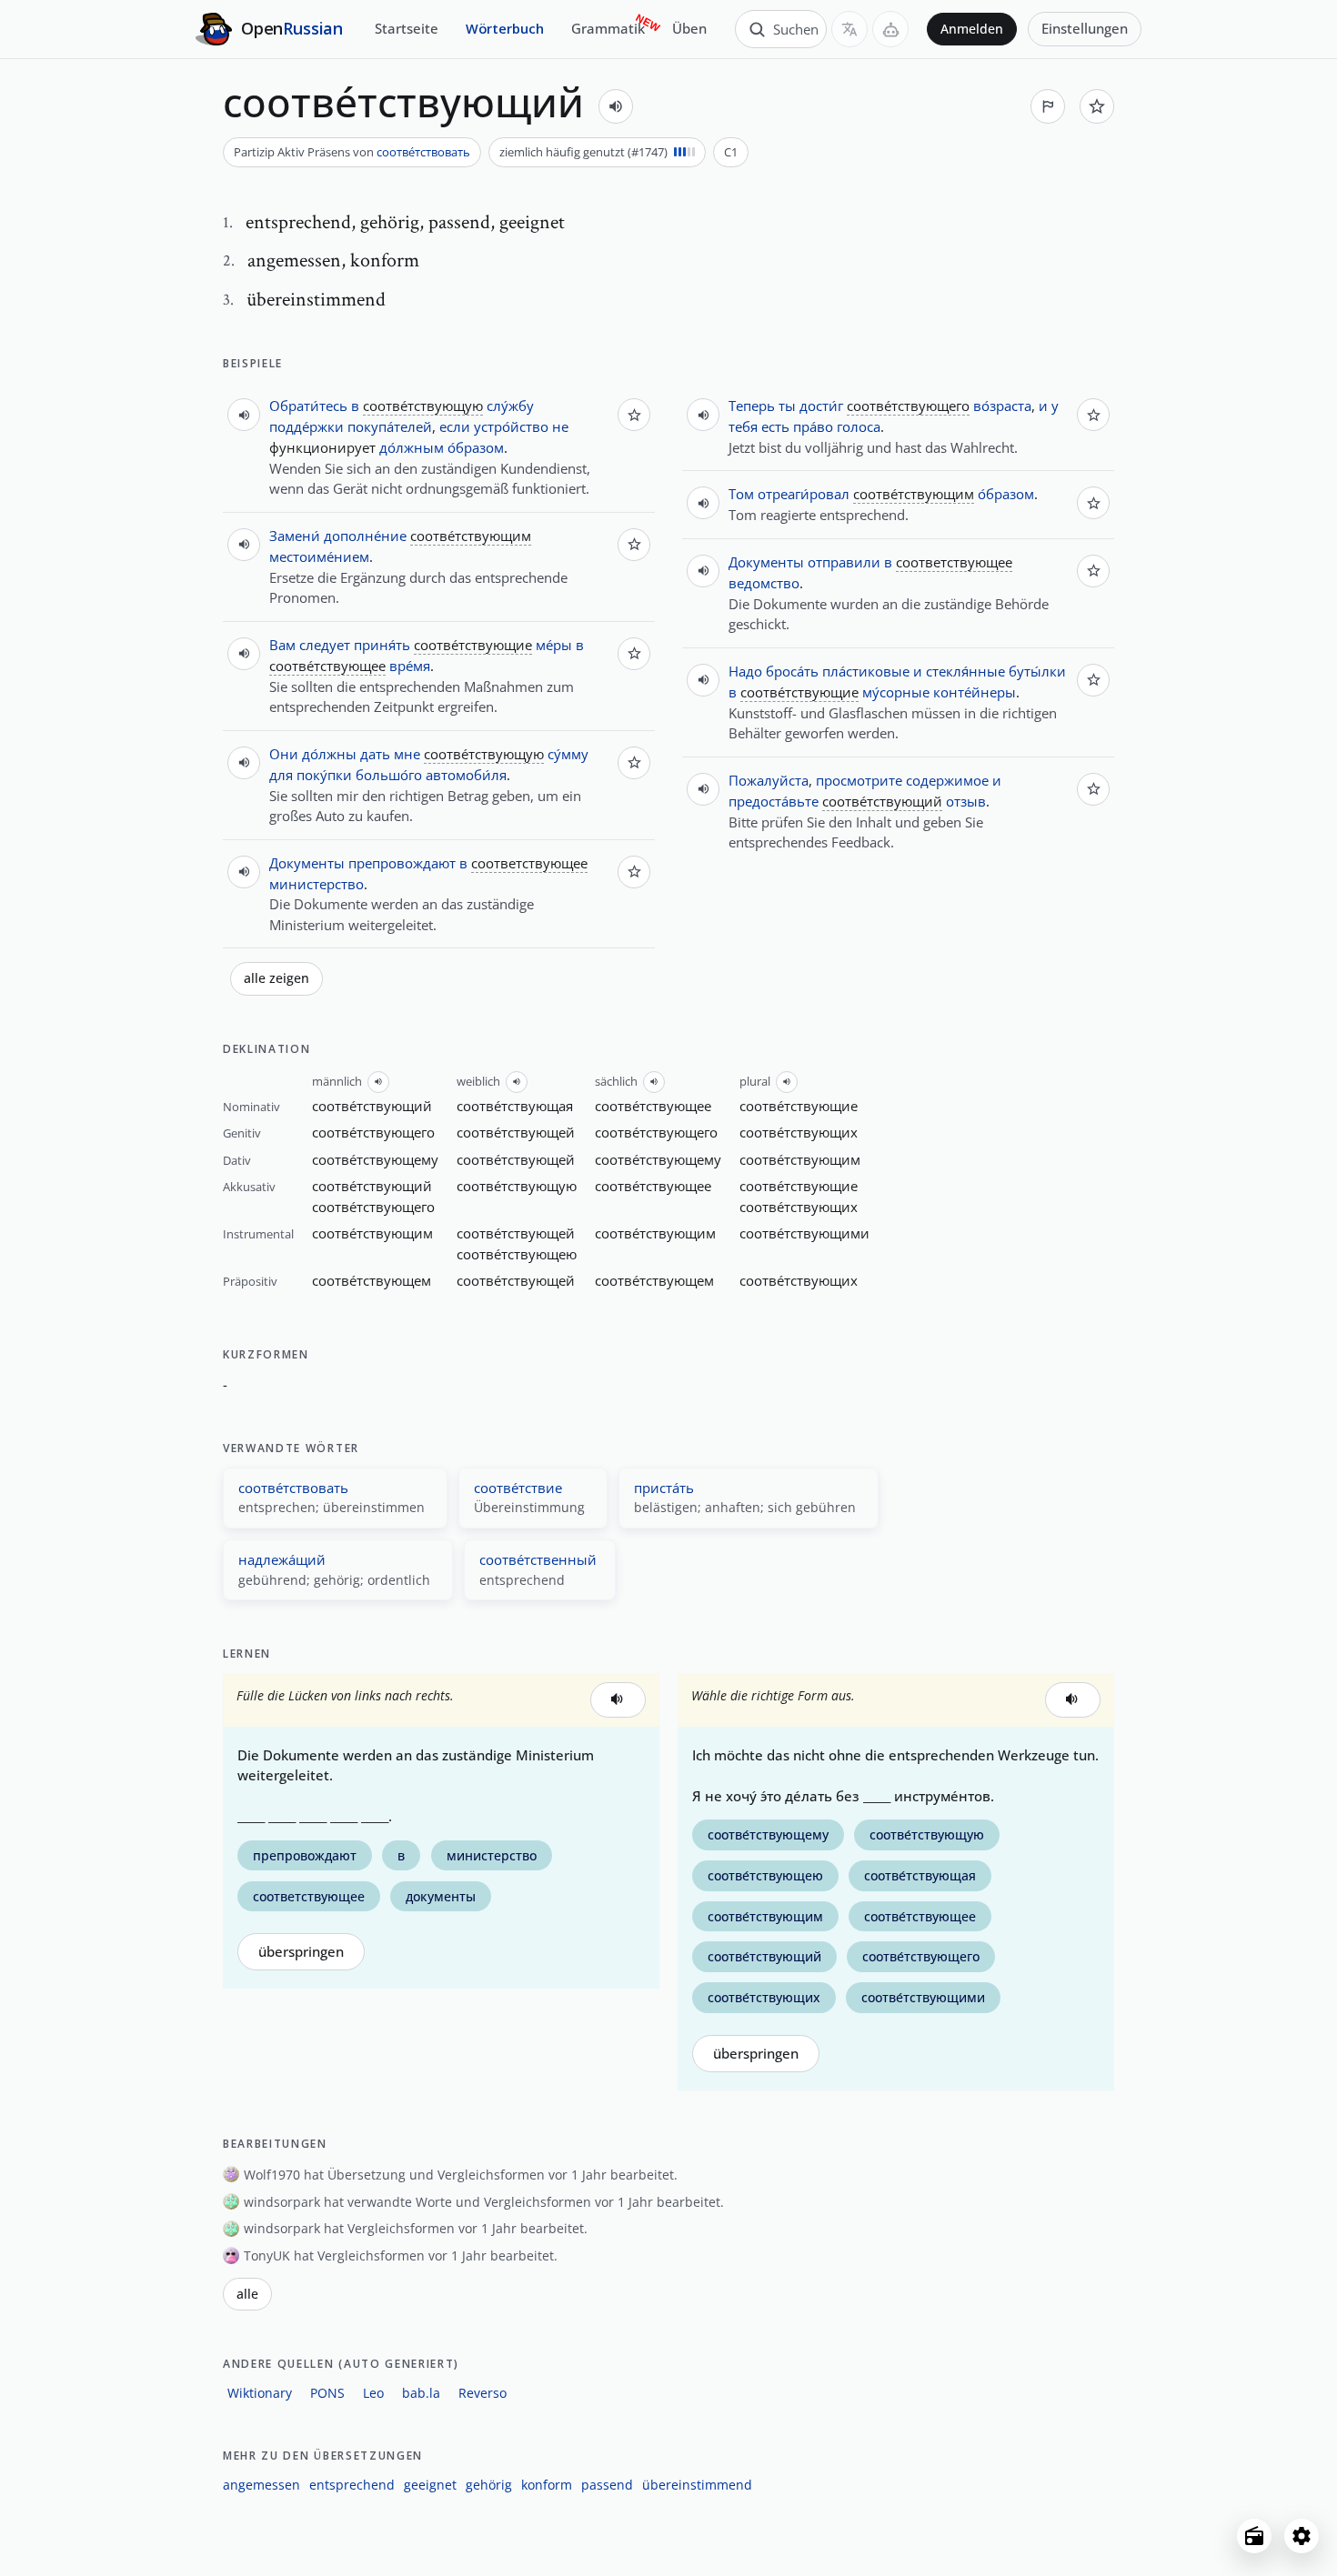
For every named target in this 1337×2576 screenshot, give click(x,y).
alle (247, 2294)
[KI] (890, 29)
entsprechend (352, 2485)
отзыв (966, 801)
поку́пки (324, 775)
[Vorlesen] (616, 106)
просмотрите (859, 780)
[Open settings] (1302, 2536)
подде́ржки (307, 426)
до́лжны (329, 754)
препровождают (402, 863)
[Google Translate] (849, 29)
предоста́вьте (774, 801)
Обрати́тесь (308, 406)
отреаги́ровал (804, 494)
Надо (745, 671)
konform (547, 2485)
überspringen (301, 1952)
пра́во (813, 426)
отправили (844, 562)
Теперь (752, 406)
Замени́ (295, 536)
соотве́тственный (538, 1559)
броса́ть (792, 671)
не (560, 426)
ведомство (764, 583)
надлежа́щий (282, 1559)
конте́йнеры (975, 692)
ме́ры (554, 645)
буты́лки (1037, 671)
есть (775, 426)
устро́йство (511, 426)
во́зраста (1002, 406)
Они (284, 754)
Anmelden (972, 29)
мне (407, 754)
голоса (859, 426)
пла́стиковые (866, 671)
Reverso (483, 2393)
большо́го (389, 775)
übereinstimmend (697, 2485)
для (281, 775)
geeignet (430, 2485)
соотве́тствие (518, 1488)
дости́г (821, 406)
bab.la (421, 2393)
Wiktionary (260, 2393)
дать (375, 754)
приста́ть (664, 1488)
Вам (282, 645)
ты (787, 406)
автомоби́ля (466, 775)
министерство (317, 884)
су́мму (568, 754)
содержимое (947, 780)
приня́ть (382, 645)
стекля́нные (965, 671)
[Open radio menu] (1254, 2536)
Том (741, 494)
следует (325, 645)
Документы (307, 863)
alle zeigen (276, 978)
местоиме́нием (319, 556)
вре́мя (410, 666)
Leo (373, 2393)
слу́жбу (510, 406)
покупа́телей (390, 426)
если (455, 426)
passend (607, 2485)
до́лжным (412, 447)
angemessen (261, 2485)
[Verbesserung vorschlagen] (1048, 106)
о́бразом (476, 447)
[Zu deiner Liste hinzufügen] (1097, 106)
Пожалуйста (769, 780)
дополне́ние (365, 536)
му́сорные (896, 692)
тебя (743, 426)
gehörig (489, 2485)
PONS (327, 2393)
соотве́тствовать (423, 152)
